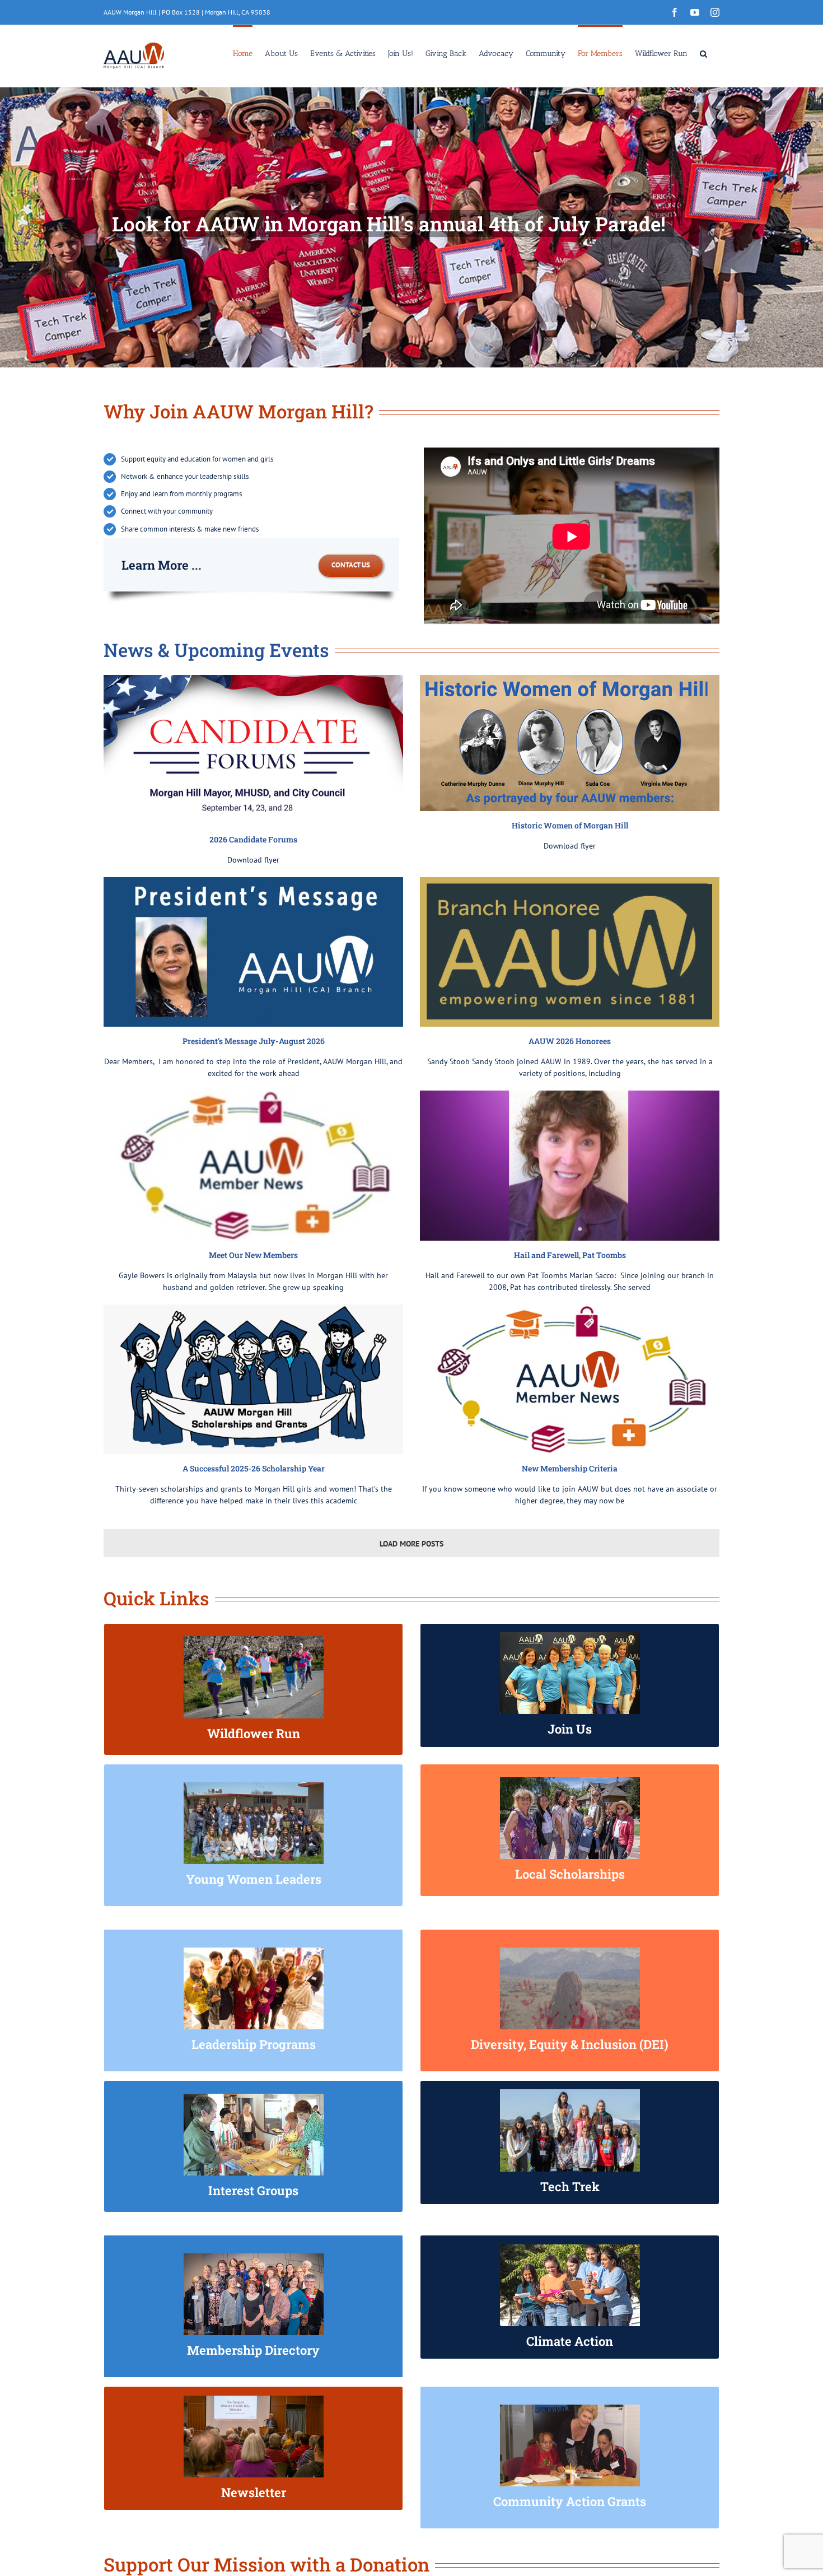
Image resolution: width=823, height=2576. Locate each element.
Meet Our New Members (253, 1255)
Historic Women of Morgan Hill (570, 825)
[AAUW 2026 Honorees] (570, 952)
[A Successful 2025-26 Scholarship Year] (253, 1380)
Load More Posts (411, 1544)
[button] (703, 53)
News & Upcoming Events (216, 650)
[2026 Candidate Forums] (253, 750)
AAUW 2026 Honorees (570, 1041)
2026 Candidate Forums (253, 839)
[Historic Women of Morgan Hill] (570, 743)
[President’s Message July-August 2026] (253, 952)
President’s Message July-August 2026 (254, 1041)
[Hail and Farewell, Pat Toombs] (570, 1166)
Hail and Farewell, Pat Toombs (570, 1255)
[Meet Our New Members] (253, 1166)
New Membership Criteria (570, 1468)
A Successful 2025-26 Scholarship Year (254, 1468)
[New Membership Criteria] (570, 1380)
